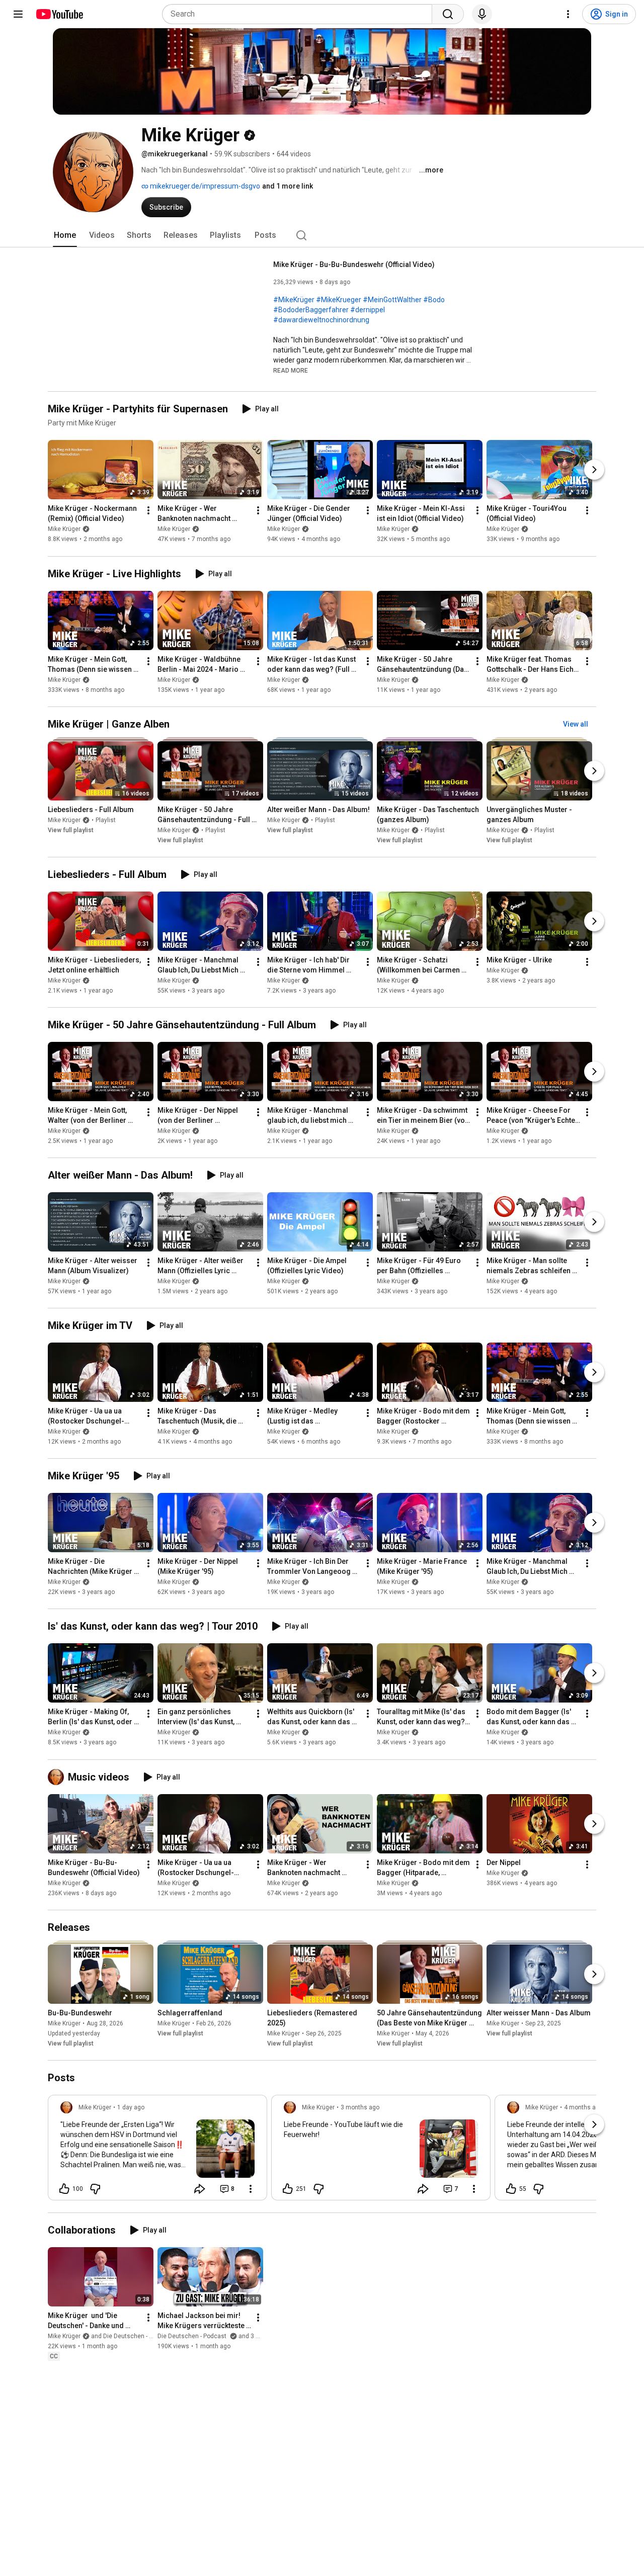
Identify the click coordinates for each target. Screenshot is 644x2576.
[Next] (594, 470)
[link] (157, 2151)
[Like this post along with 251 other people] (288, 2189)
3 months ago (360, 2107)
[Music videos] (58, 1777)
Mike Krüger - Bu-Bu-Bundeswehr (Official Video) (354, 264)
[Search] (448, 14)
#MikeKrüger (294, 300)
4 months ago (583, 2107)
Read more (291, 371)
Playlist (106, 820)
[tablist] (322, 235)
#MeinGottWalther (392, 300)
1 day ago (131, 2107)
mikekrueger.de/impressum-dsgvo (204, 186)
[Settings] (568, 14)
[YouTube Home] (59, 14)
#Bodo (434, 300)
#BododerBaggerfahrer (311, 310)
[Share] (200, 2189)
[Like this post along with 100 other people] (64, 2189)
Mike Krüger (64, 529)
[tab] (65, 235)
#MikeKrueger (339, 300)
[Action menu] (251, 2189)
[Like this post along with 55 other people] (511, 2189)
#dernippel (368, 310)
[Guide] (18, 14)
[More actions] (148, 511)
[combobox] (300, 14)
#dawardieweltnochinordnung (321, 320)
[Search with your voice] (482, 14)
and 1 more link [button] (288, 186)
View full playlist (71, 830)
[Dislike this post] (95, 2189)
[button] (291, 370)
